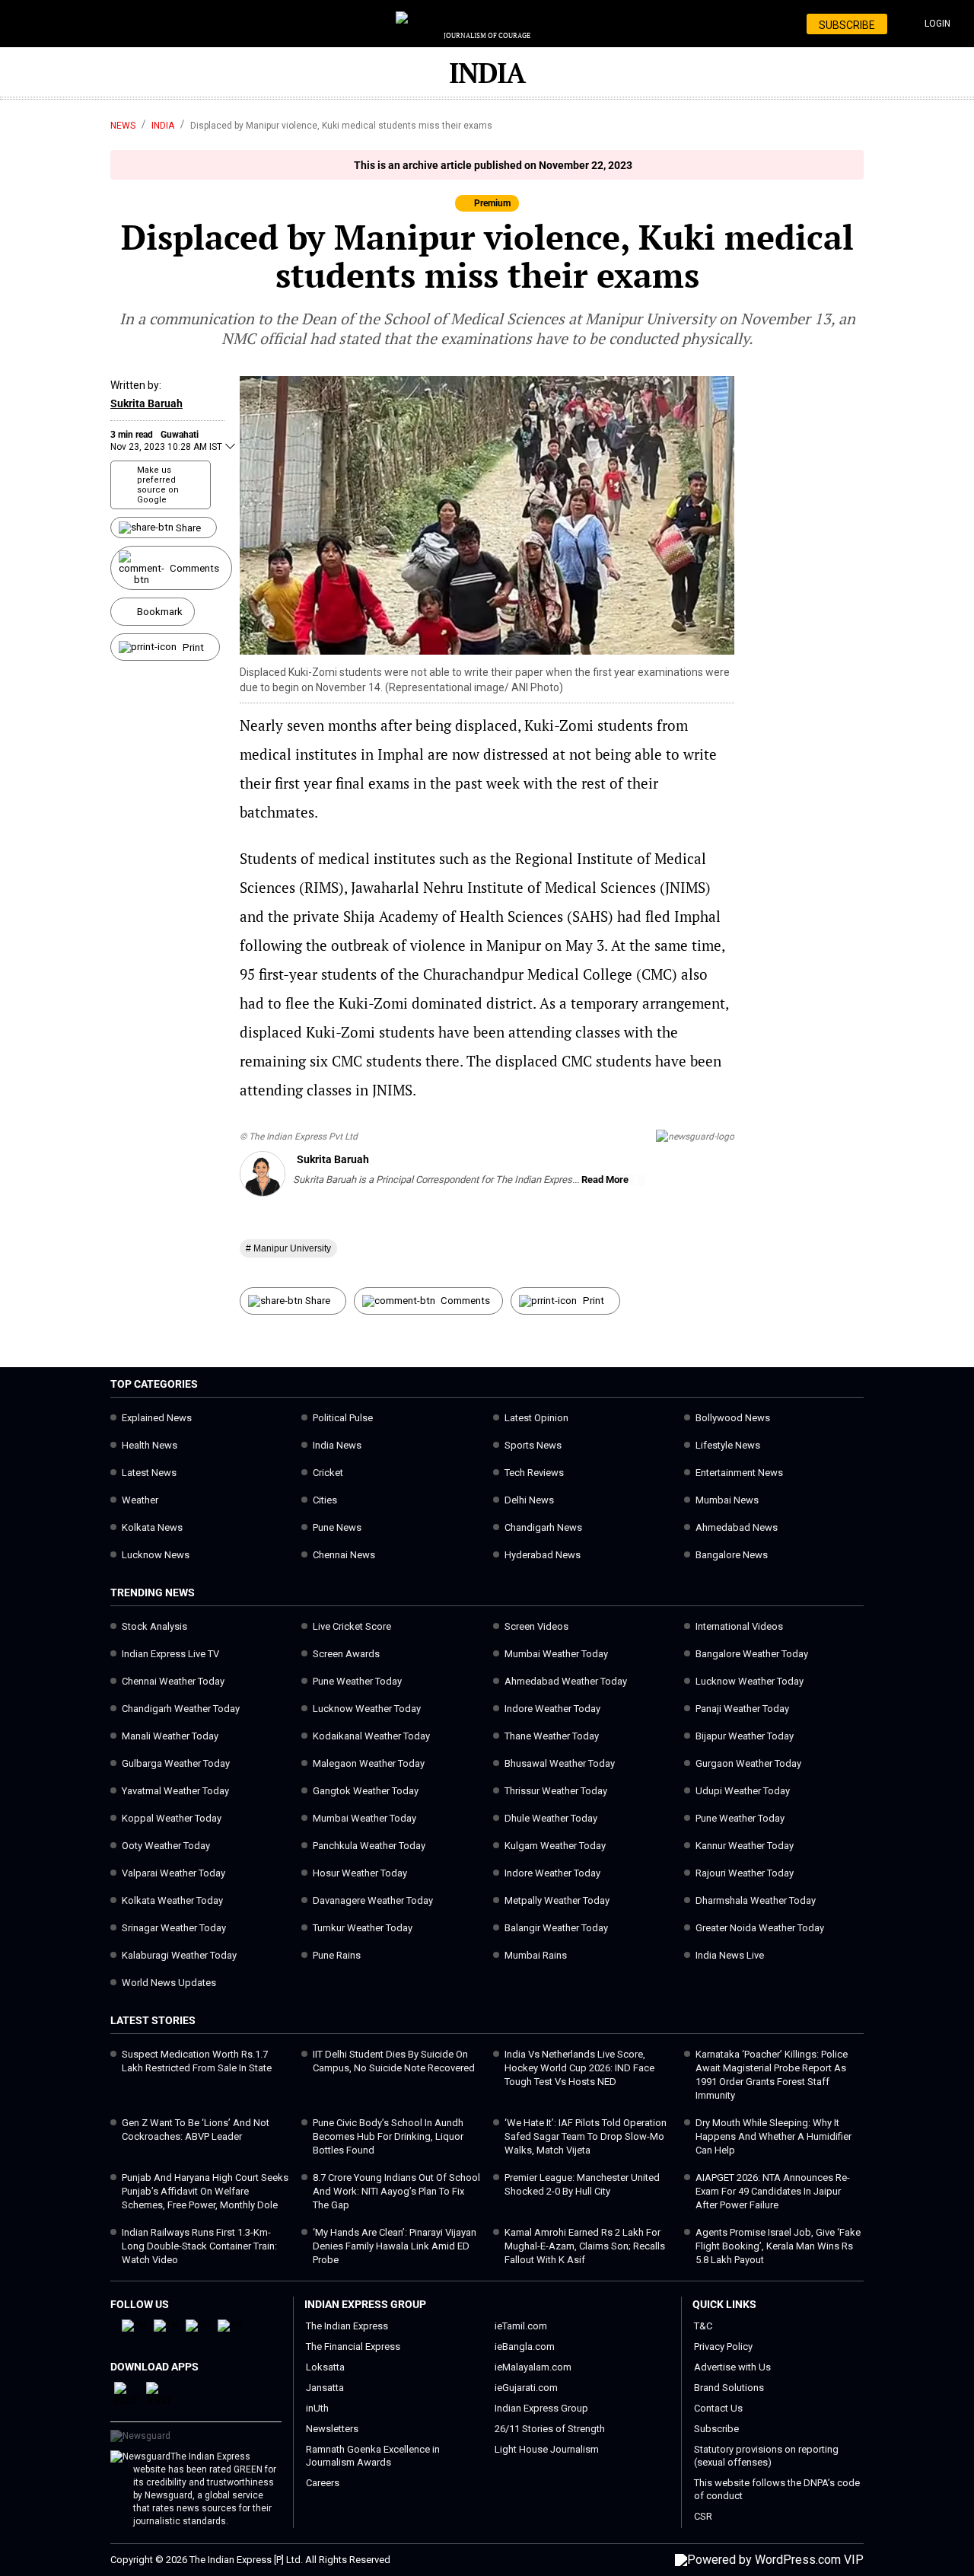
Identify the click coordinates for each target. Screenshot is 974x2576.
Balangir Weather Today (556, 1928)
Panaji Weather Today (742, 1709)
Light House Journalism (547, 2449)
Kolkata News (152, 1527)
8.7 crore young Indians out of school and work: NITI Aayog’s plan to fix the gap (396, 2191)
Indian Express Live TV (170, 1654)
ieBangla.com (525, 2346)
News (123, 126)
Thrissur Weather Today (556, 1791)
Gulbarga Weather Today (176, 1763)
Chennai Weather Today (173, 1681)
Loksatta (325, 2367)
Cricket (328, 1473)
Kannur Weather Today (745, 1846)
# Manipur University (288, 1248)
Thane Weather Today (552, 1736)
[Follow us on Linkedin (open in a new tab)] (198, 2324)
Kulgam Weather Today (555, 1846)
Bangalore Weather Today (752, 1654)
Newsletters (332, 2429)
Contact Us (718, 2408)
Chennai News (344, 1555)
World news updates (169, 1983)
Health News (150, 1445)
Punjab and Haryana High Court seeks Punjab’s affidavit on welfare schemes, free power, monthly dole (205, 2191)
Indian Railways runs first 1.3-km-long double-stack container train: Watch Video (199, 2246)
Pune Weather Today (357, 1681)
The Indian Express (347, 2326)
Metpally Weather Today (557, 1900)
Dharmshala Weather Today (756, 1900)
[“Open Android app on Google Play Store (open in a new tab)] (126, 2400)
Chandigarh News (543, 1527)
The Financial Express (353, 2346)
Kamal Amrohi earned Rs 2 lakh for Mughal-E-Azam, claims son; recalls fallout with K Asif (585, 2246)
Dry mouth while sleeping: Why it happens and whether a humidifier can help (773, 2136)
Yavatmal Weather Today (175, 1791)
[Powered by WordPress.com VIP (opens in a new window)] (769, 2560)
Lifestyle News (728, 1445)
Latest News (149, 1473)
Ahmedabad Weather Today (566, 1681)
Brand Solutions (729, 2388)
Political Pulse (343, 1418)
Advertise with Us (732, 2367)
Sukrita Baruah (146, 403)
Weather (140, 1500)
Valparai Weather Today (173, 1873)
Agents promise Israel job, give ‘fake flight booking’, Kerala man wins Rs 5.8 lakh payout (778, 2246)
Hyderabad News (543, 1555)
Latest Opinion (536, 1418)
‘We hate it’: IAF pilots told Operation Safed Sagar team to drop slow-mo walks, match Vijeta (586, 2136)
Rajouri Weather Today (745, 1873)
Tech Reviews (534, 1473)
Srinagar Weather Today (174, 1928)
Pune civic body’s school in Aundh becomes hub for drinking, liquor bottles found (388, 2136)
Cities (325, 1500)
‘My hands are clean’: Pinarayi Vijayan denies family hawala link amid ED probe (395, 2246)
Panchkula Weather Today (369, 1846)
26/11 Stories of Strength (550, 2429)
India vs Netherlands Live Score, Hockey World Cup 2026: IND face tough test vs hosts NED (579, 2068)
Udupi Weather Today (743, 1791)
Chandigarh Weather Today (181, 1709)
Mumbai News (727, 1500)
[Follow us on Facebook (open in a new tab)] (134, 2324)
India (163, 126)
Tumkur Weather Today (363, 1928)
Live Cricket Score (352, 1626)
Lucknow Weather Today (750, 1681)
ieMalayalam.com (533, 2367)
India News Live (730, 1955)
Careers (323, 2483)
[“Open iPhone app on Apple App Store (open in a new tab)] (158, 2400)
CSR (703, 2516)
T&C (703, 2326)
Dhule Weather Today (551, 1818)
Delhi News (529, 1500)
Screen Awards (346, 1654)
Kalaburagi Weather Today (179, 1955)
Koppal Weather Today (172, 1818)
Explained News (157, 1418)
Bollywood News (733, 1418)
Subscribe (716, 2429)
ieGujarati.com (526, 2388)
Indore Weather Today (552, 1709)
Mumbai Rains (536, 1955)
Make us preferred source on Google (158, 485)
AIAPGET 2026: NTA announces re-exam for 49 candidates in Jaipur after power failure (773, 2191)
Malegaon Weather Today (369, 1763)
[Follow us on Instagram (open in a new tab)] (230, 2324)
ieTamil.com (521, 2326)
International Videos (739, 1626)
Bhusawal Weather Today (560, 1763)
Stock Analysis (154, 1626)
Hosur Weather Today (360, 1873)
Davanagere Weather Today (373, 1900)
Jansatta (325, 2388)
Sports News (533, 1445)
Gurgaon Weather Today (748, 1763)
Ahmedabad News (737, 1527)
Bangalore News (732, 1555)
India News (337, 1445)
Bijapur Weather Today (745, 1736)
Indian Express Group (541, 2408)
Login (937, 24)
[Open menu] (36, 25)
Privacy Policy (723, 2346)
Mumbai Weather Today (556, 1654)
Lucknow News (156, 1555)
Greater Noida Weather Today (760, 1928)
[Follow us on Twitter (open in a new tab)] (166, 2324)
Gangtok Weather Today (366, 1791)
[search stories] (74, 24)
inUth (317, 2408)
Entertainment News (739, 1473)
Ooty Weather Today (166, 1846)
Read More (606, 1180)
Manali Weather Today (170, 1736)
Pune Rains (337, 1955)
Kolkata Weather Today (172, 1900)
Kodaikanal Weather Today (371, 1736)
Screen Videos (536, 1626)
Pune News (337, 1527)
